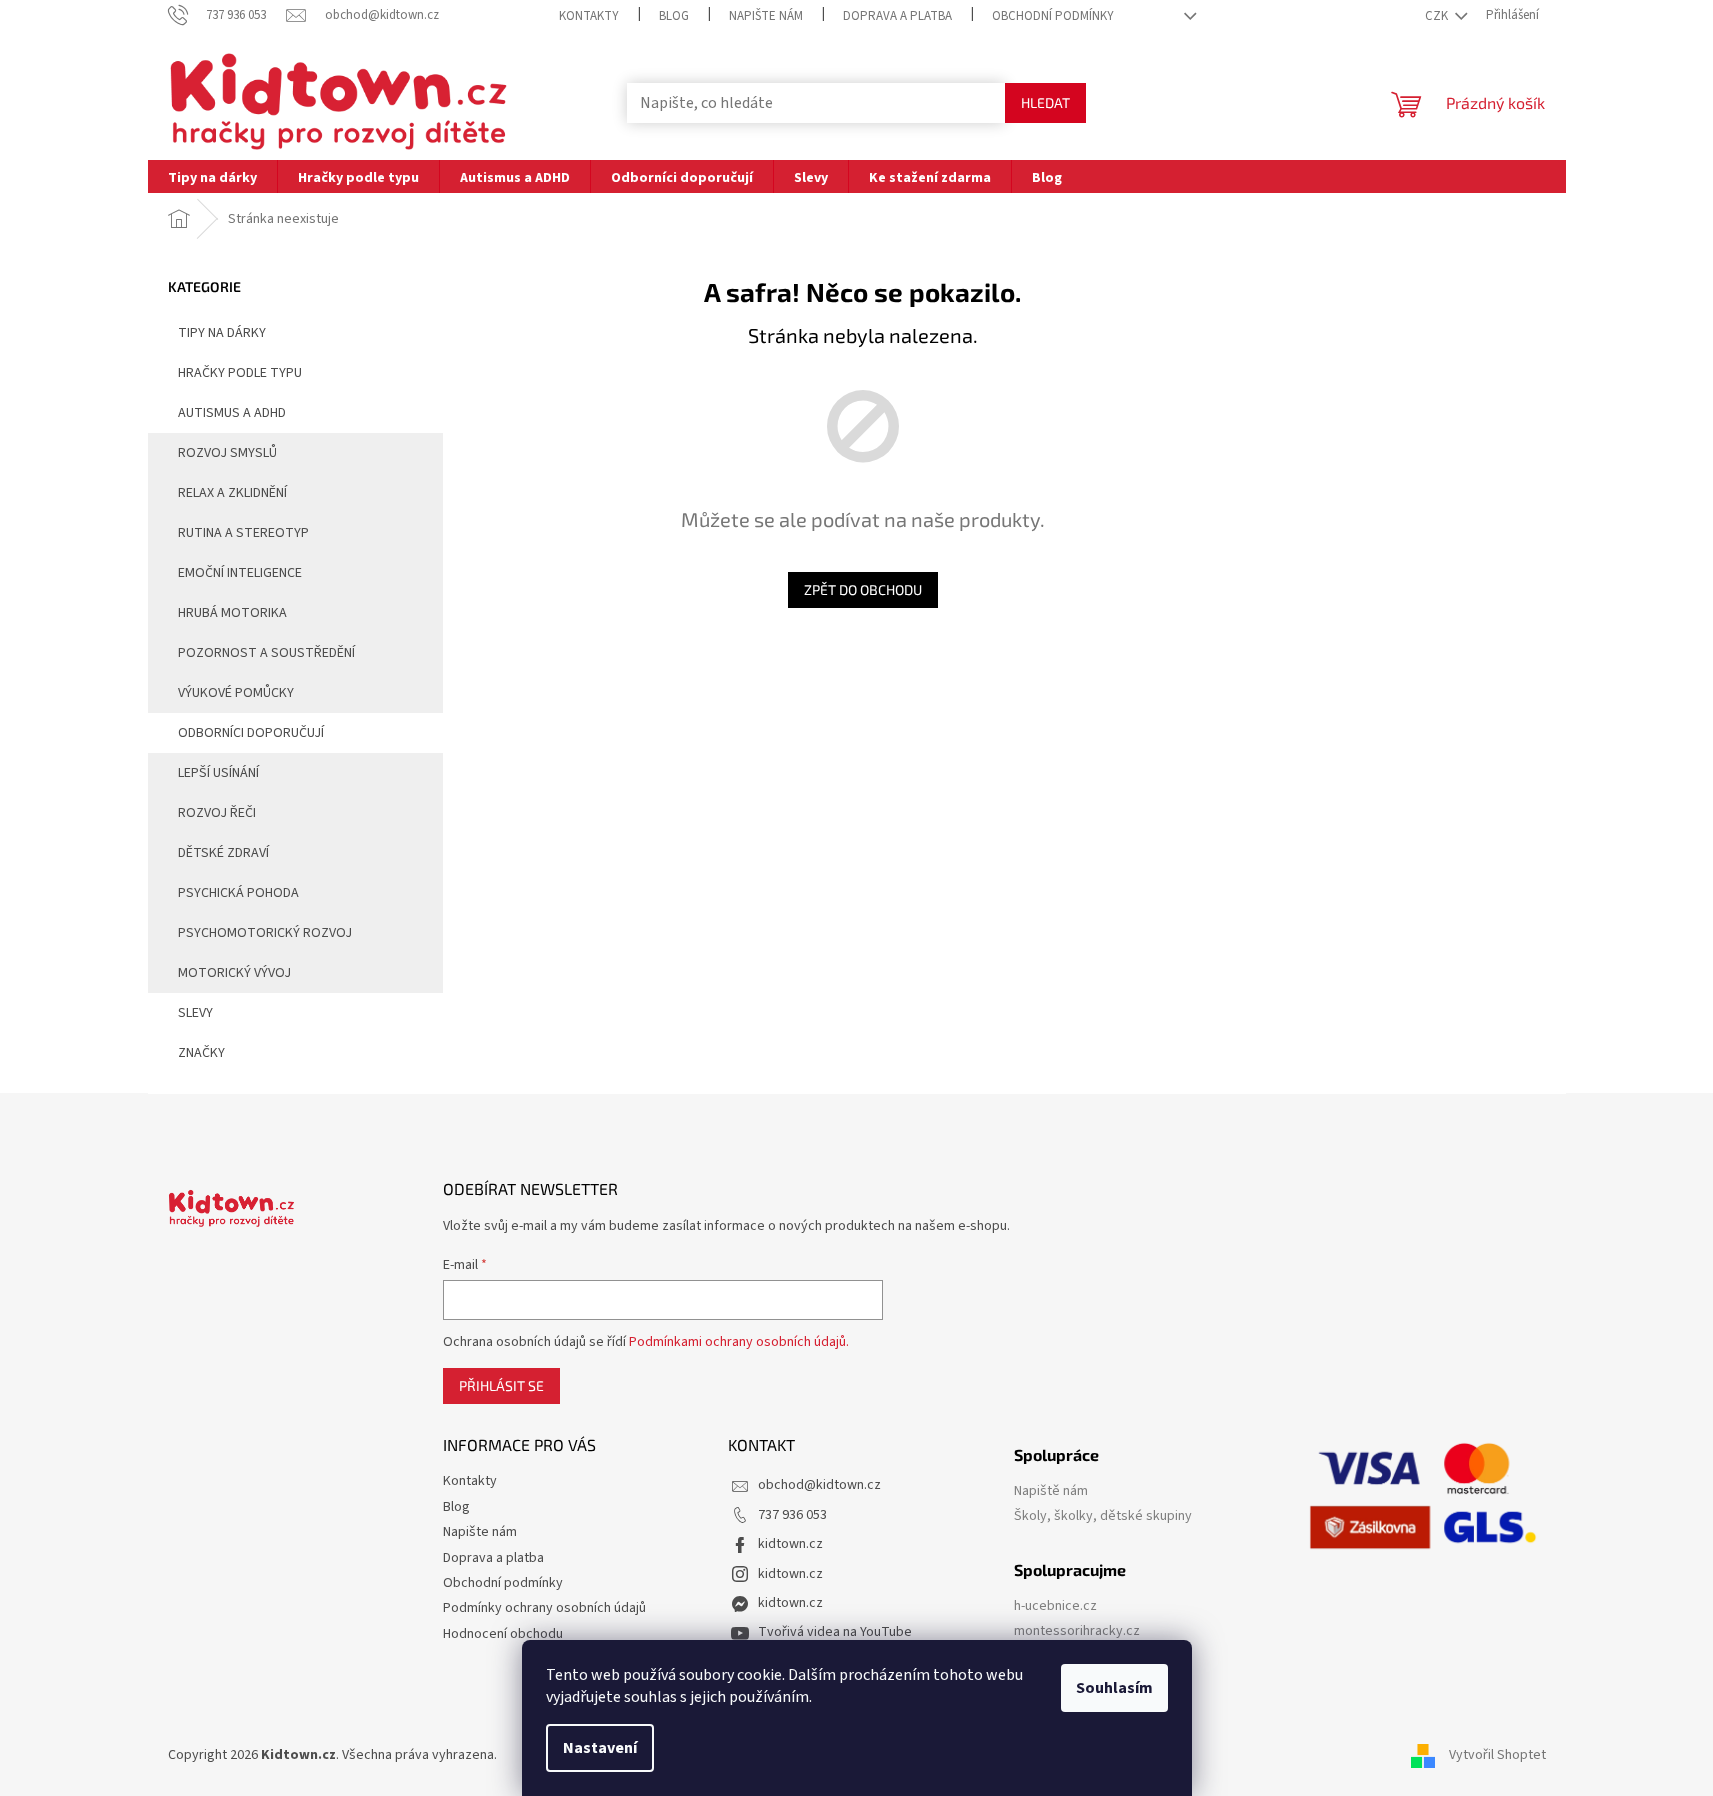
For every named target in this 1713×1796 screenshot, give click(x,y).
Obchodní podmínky (1053, 16)
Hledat (1045, 102)
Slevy (195, 1013)
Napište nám (766, 16)
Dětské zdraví (223, 853)
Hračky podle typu (240, 373)
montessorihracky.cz (1077, 1631)
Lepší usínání (218, 773)
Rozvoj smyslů (227, 453)
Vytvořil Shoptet (1497, 1755)
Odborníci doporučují (251, 733)
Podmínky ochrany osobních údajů (544, 1608)
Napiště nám (1051, 1491)
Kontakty (589, 16)
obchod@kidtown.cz (819, 1485)
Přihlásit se (501, 1385)
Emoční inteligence (240, 573)
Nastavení (600, 1748)
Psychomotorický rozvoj (265, 933)
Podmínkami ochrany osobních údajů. (739, 1342)
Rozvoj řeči (217, 813)
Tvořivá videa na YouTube (835, 1632)
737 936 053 (792, 1515)
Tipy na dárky (222, 333)
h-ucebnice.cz (1055, 1606)
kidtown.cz (790, 1544)
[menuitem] (212, 176)
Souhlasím (1114, 1688)
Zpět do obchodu (863, 589)
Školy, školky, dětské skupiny (1103, 1516)
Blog (674, 16)
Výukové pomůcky (236, 693)
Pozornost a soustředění (266, 653)
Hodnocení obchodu (503, 1634)
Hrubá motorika (232, 613)
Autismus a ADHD (232, 413)
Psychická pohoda (238, 893)
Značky (201, 1053)
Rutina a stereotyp (243, 533)
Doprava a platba (897, 16)
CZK (1438, 16)
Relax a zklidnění (232, 493)
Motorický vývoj (234, 973)
